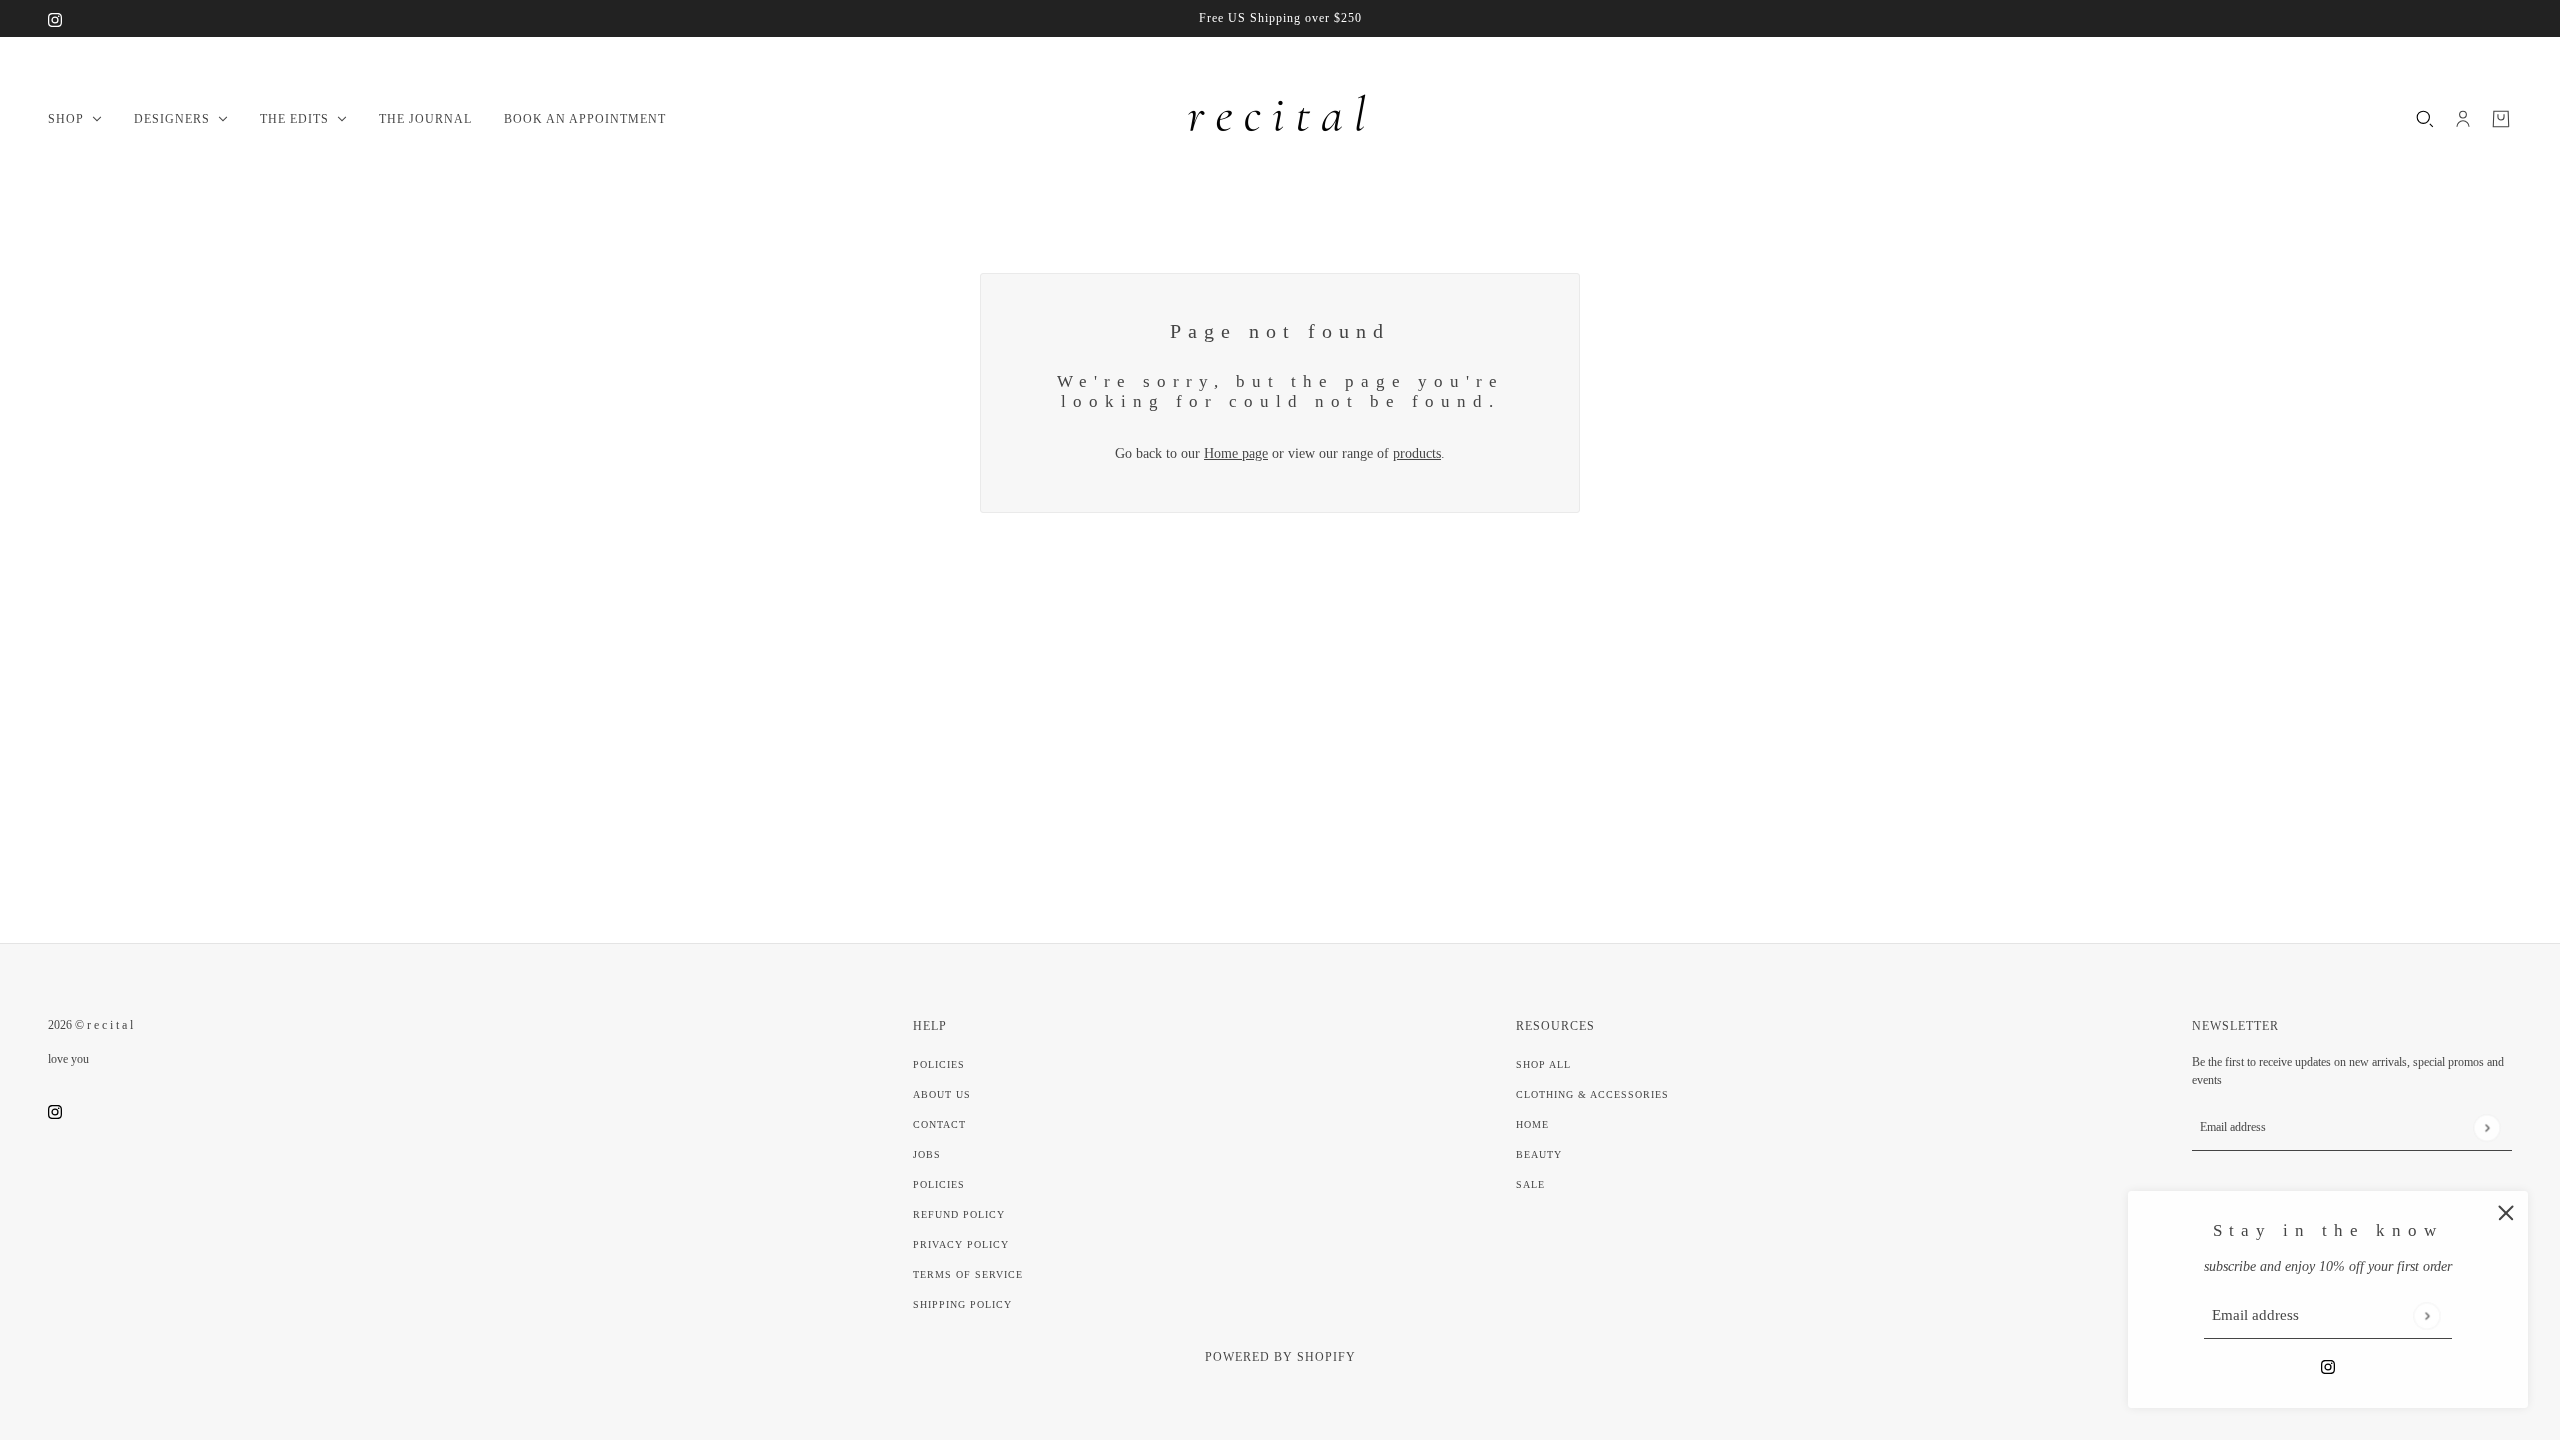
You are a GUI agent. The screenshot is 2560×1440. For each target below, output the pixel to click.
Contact (939, 1124)
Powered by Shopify (1280, 1357)
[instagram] (55, 18)
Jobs (927, 1154)
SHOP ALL (1543, 1064)
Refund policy (959, 1214)
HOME (1532, 1124)
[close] (2506, 1213)
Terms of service (968, 1274)
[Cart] (2501, 119)
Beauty (1539, 1154)
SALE (1530, 1184)
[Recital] (1280, 119)
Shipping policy (962, 1304)
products (1417, 453)
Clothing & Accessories (1592, 1094)
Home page (1236, 453)
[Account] (2463, 119)
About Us (942, 1094)
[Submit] (2426, 1315)
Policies (939, 1064)
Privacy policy (961, 1244)
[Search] (2425, 119)
